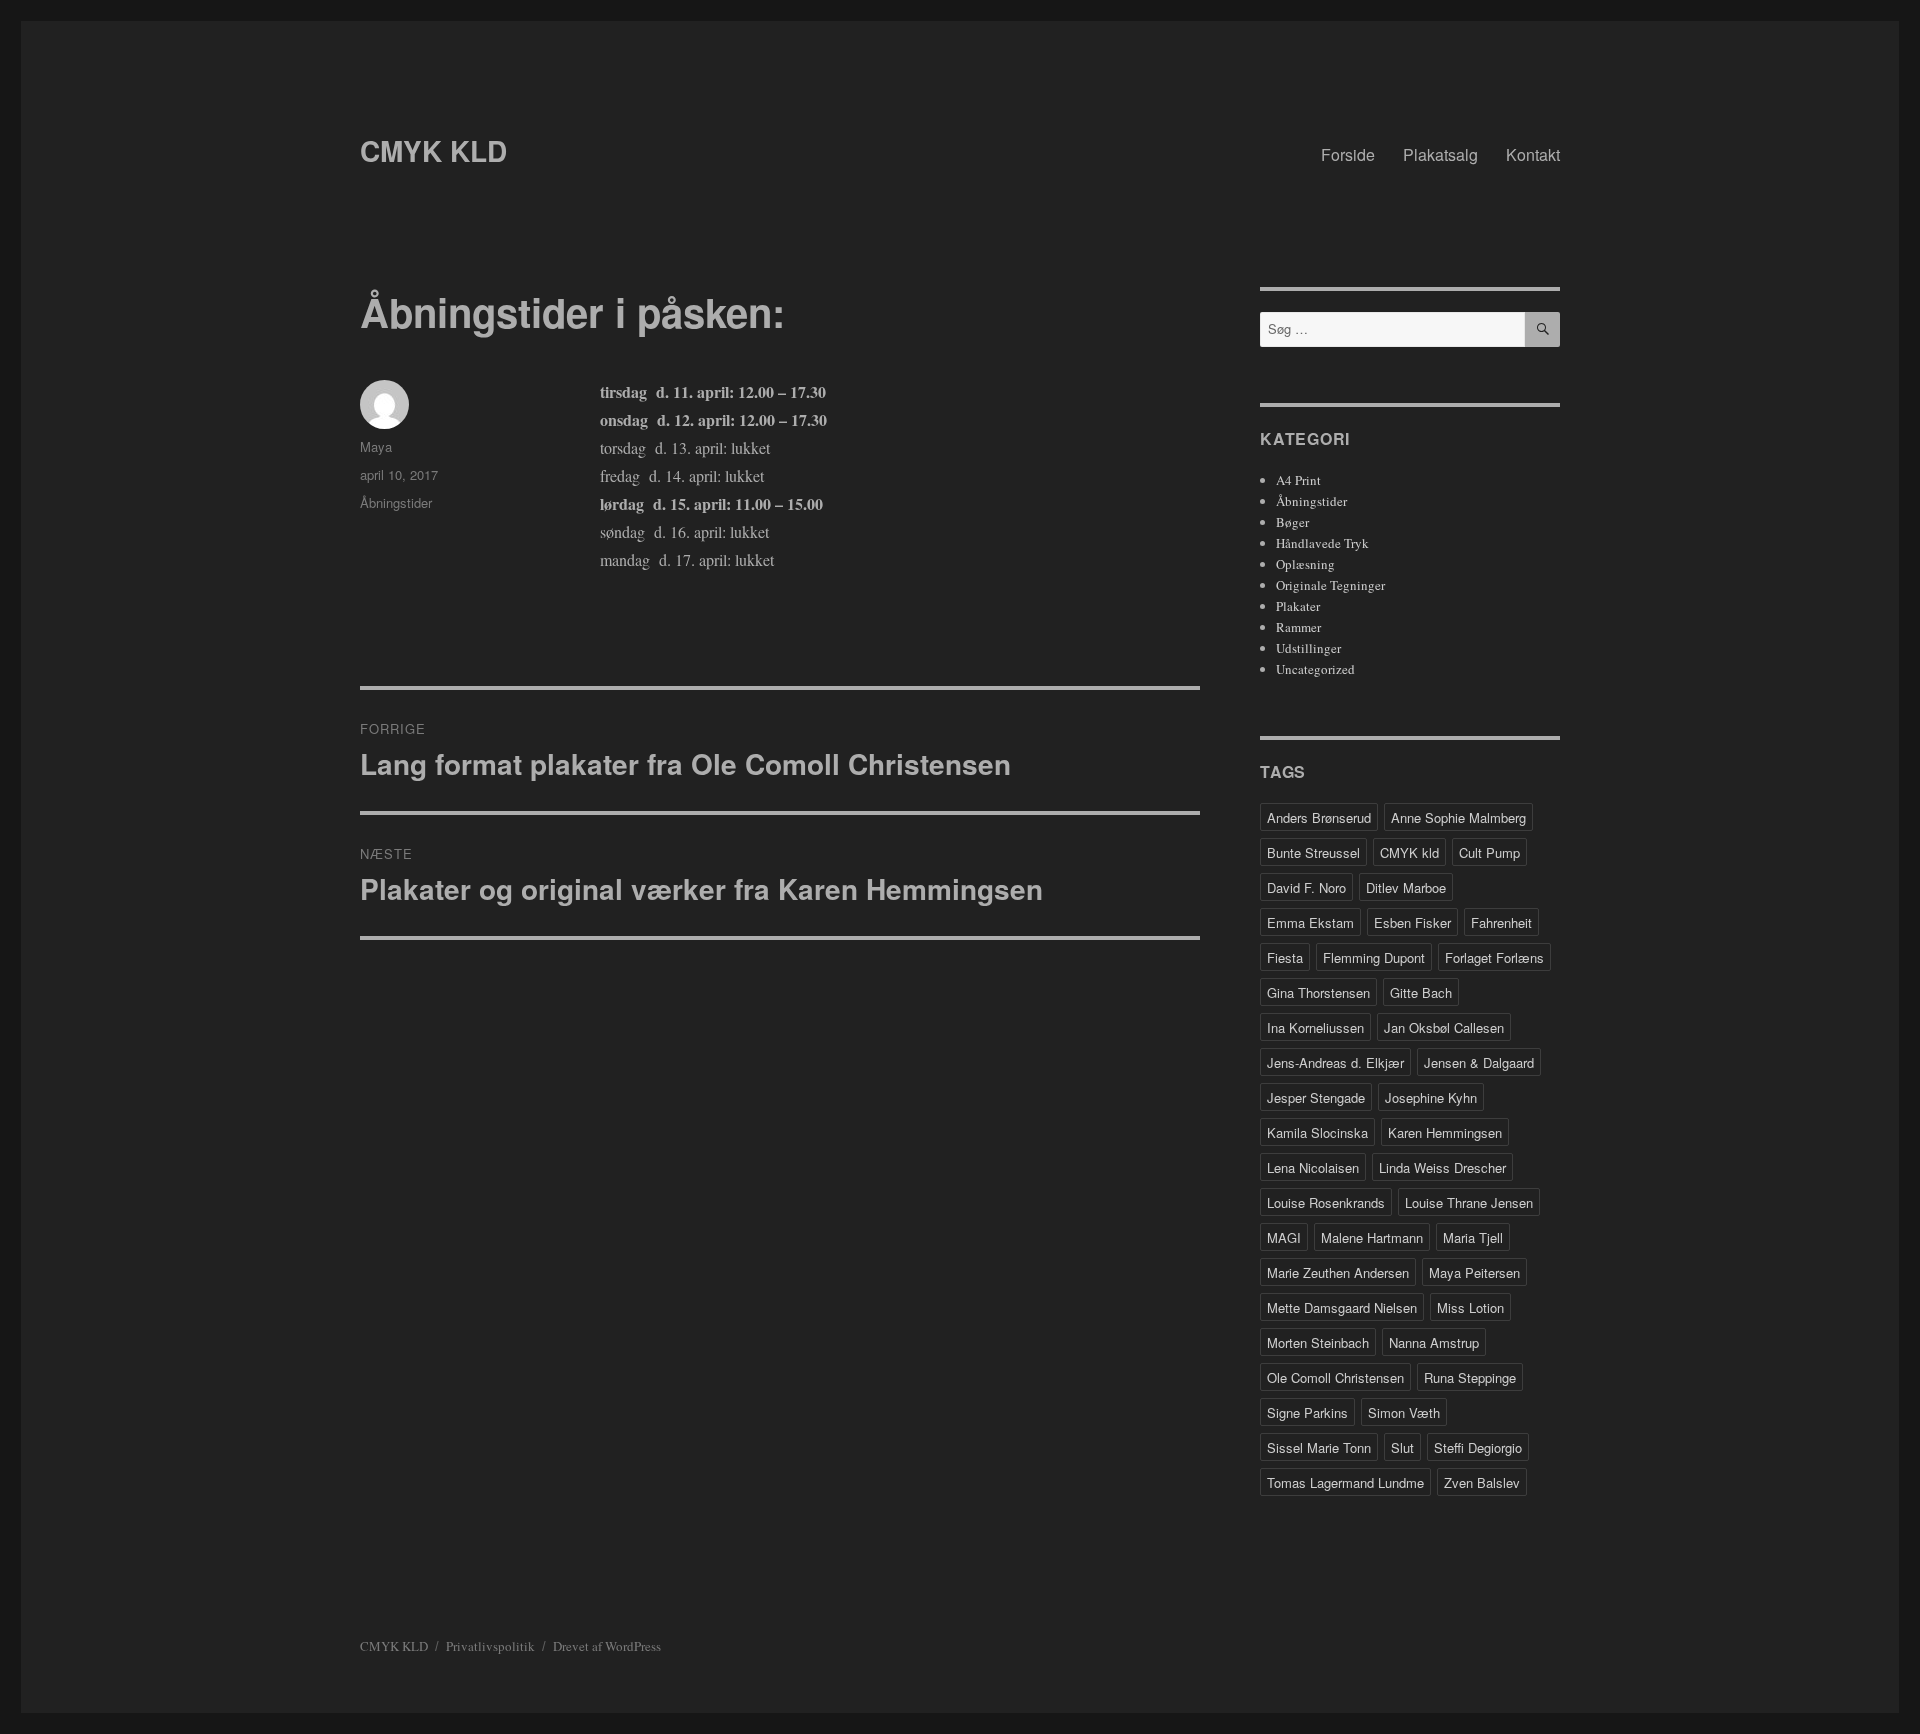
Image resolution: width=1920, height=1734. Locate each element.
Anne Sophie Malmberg (1458, 817)
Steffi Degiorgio (1478, 1447)
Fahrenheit (1501, 922)
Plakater (1298, 606)
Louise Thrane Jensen (1469, 1202)
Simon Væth (1404, 1412)
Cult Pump (1489, 852)
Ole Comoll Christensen (1335, 1377)
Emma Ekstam (1310, 922)
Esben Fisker (1412, 922)
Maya (376, 446)
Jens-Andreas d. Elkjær (1335, 1062)
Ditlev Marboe (1406, 887)
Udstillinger (1308, 648)
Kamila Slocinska (1317, 1132)
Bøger (1292, 522)
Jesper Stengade (1316, 1097)
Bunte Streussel (1313, 852)
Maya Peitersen (1474, 1272)
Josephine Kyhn (1431, 1097)
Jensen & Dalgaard (1479, 1062)
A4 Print (1298, 480)
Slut (1402, 1447)
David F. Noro (1306, 887)
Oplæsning (1305, 564)
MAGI (1284, 1237)
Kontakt (1533, 154)
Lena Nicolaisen (1313, 1167)
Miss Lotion (1470, 1307)
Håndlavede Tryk (1322, 543)
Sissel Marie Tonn (1319, 1447)
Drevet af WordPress (607, 1646)
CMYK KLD (433, 150)
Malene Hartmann (1372, 1237)
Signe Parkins (1307, 1412)
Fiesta (1285, 957)
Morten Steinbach (1318, 1342)
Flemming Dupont (1374, 957)
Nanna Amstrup (1434, 1342)
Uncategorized (1315, 669)
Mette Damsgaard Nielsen (1342, 1307)
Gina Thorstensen (1318, 992)
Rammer (1298, 627)
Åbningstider (396, 502)
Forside (1348, 154)
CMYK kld (1409, 852)
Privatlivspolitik (490, 1646)
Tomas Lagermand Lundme (1345, 1482)
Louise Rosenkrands (1326, 1202)
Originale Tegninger (1330, 585)
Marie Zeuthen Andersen (1338, 1272)
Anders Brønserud (1319, 817)
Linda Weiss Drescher (1442, 1167)
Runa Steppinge (1470, 1377)
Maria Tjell (1473, 1237)
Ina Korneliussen (1315, 1027)
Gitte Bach (1421, 992)
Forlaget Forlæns (1494, 957)
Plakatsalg (1440, 154)
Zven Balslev (1482, 1482)
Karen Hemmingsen (1445, 1132)
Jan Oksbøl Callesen (1444, 1027)
